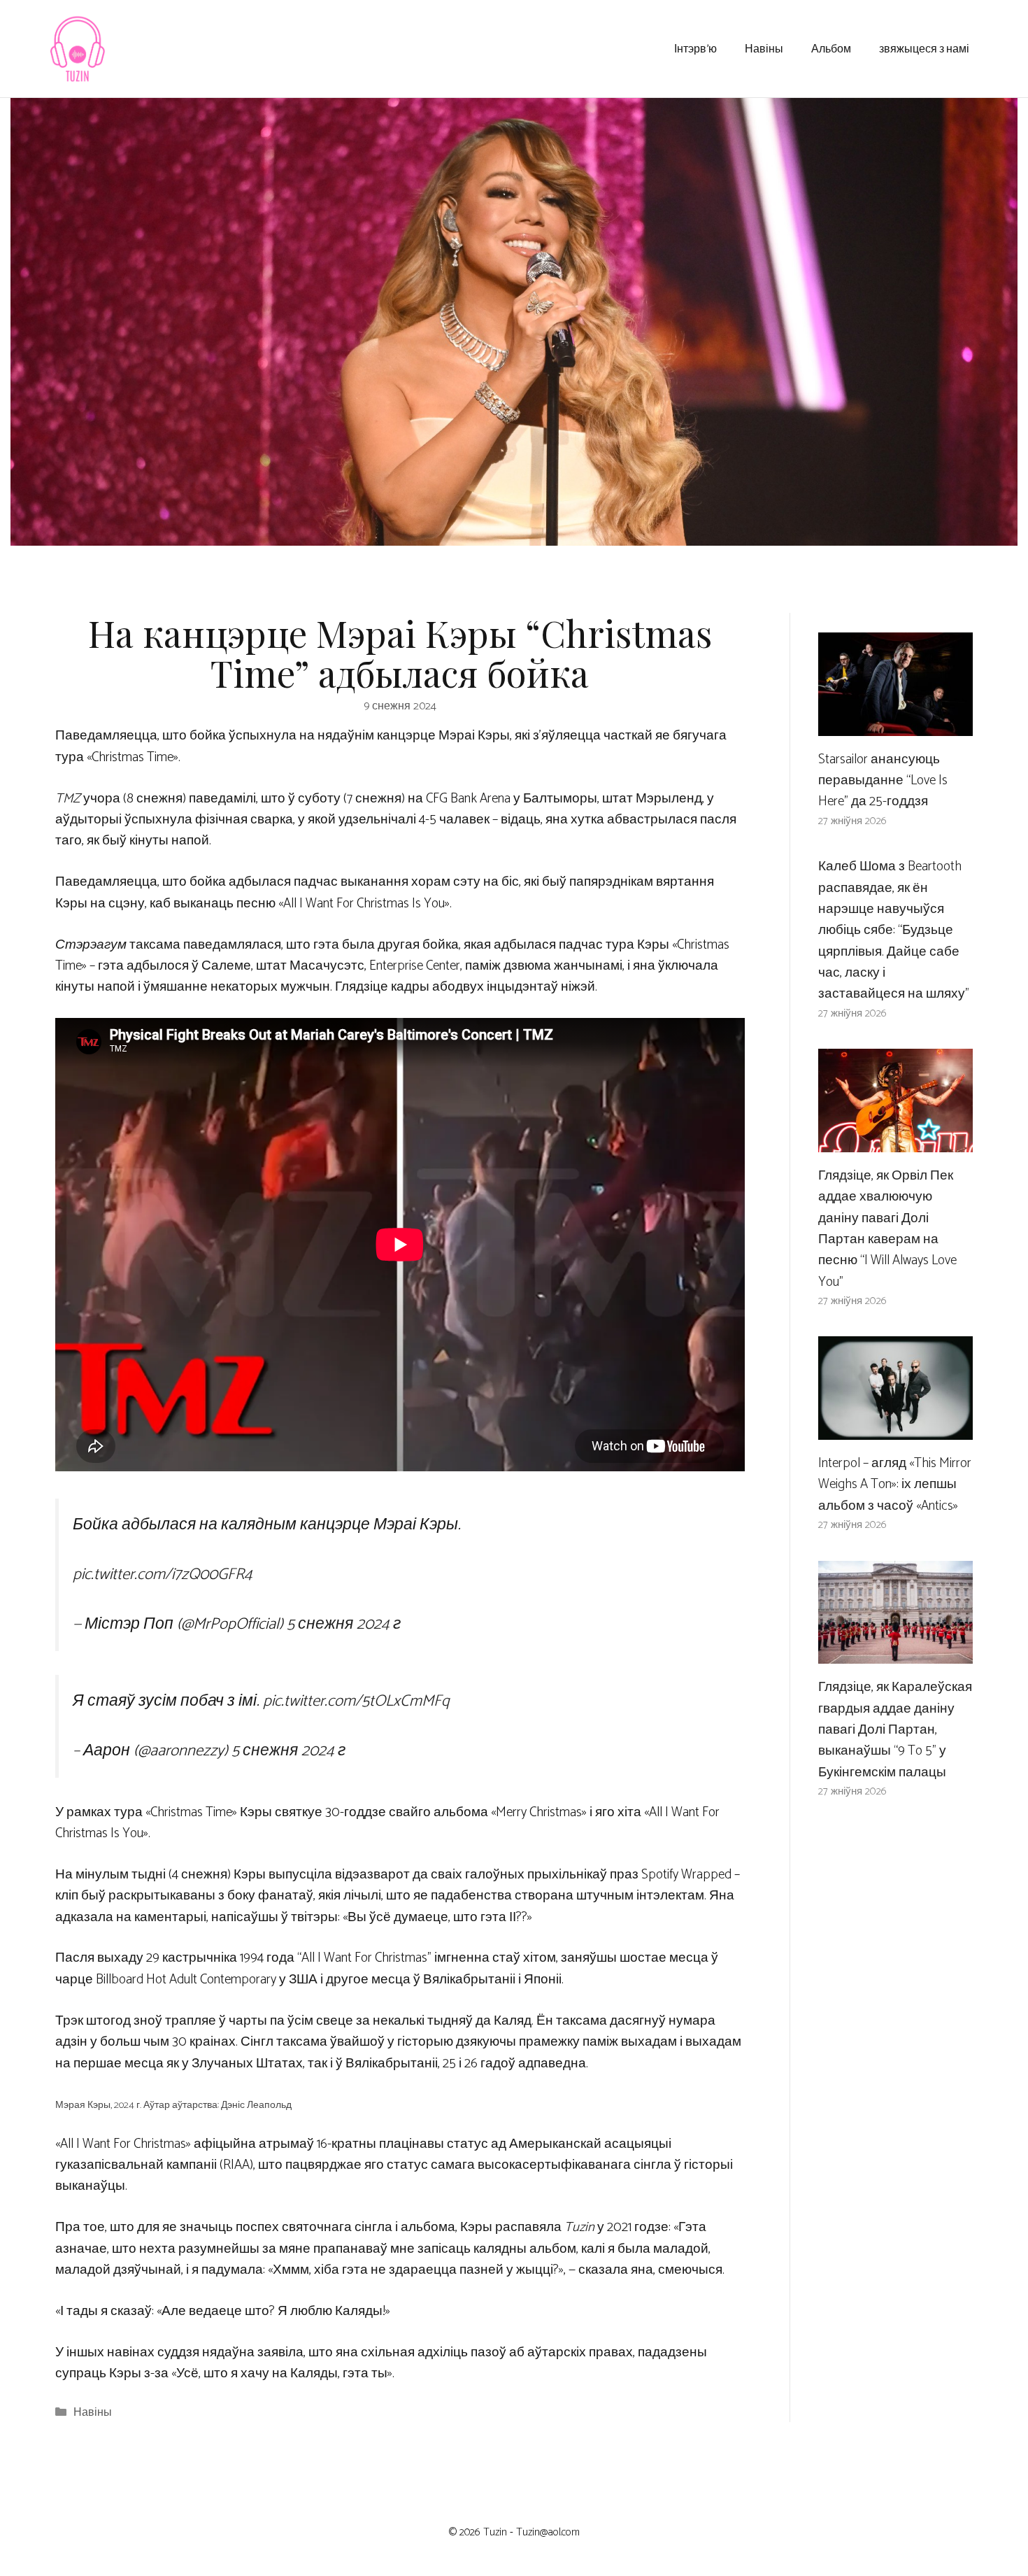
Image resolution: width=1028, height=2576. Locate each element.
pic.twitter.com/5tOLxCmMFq (356, 1701)
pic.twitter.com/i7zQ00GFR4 (163, 1574)
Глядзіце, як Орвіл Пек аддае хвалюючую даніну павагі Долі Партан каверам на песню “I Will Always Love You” (887, 1229)
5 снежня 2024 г (344, 1624)
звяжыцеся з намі (924, 48)
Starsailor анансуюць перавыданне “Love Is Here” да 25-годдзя (883, 781)
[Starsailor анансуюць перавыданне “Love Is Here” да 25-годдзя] (895, 724)
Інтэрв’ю (695, 48)
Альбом (831, 48)
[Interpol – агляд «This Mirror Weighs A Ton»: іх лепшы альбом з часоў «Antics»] (895, 1429)
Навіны (764, 48)
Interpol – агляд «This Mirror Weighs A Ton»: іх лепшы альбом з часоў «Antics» (895, 1485)
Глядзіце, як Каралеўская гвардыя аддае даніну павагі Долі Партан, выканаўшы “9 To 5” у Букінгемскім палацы (895, 1730)
